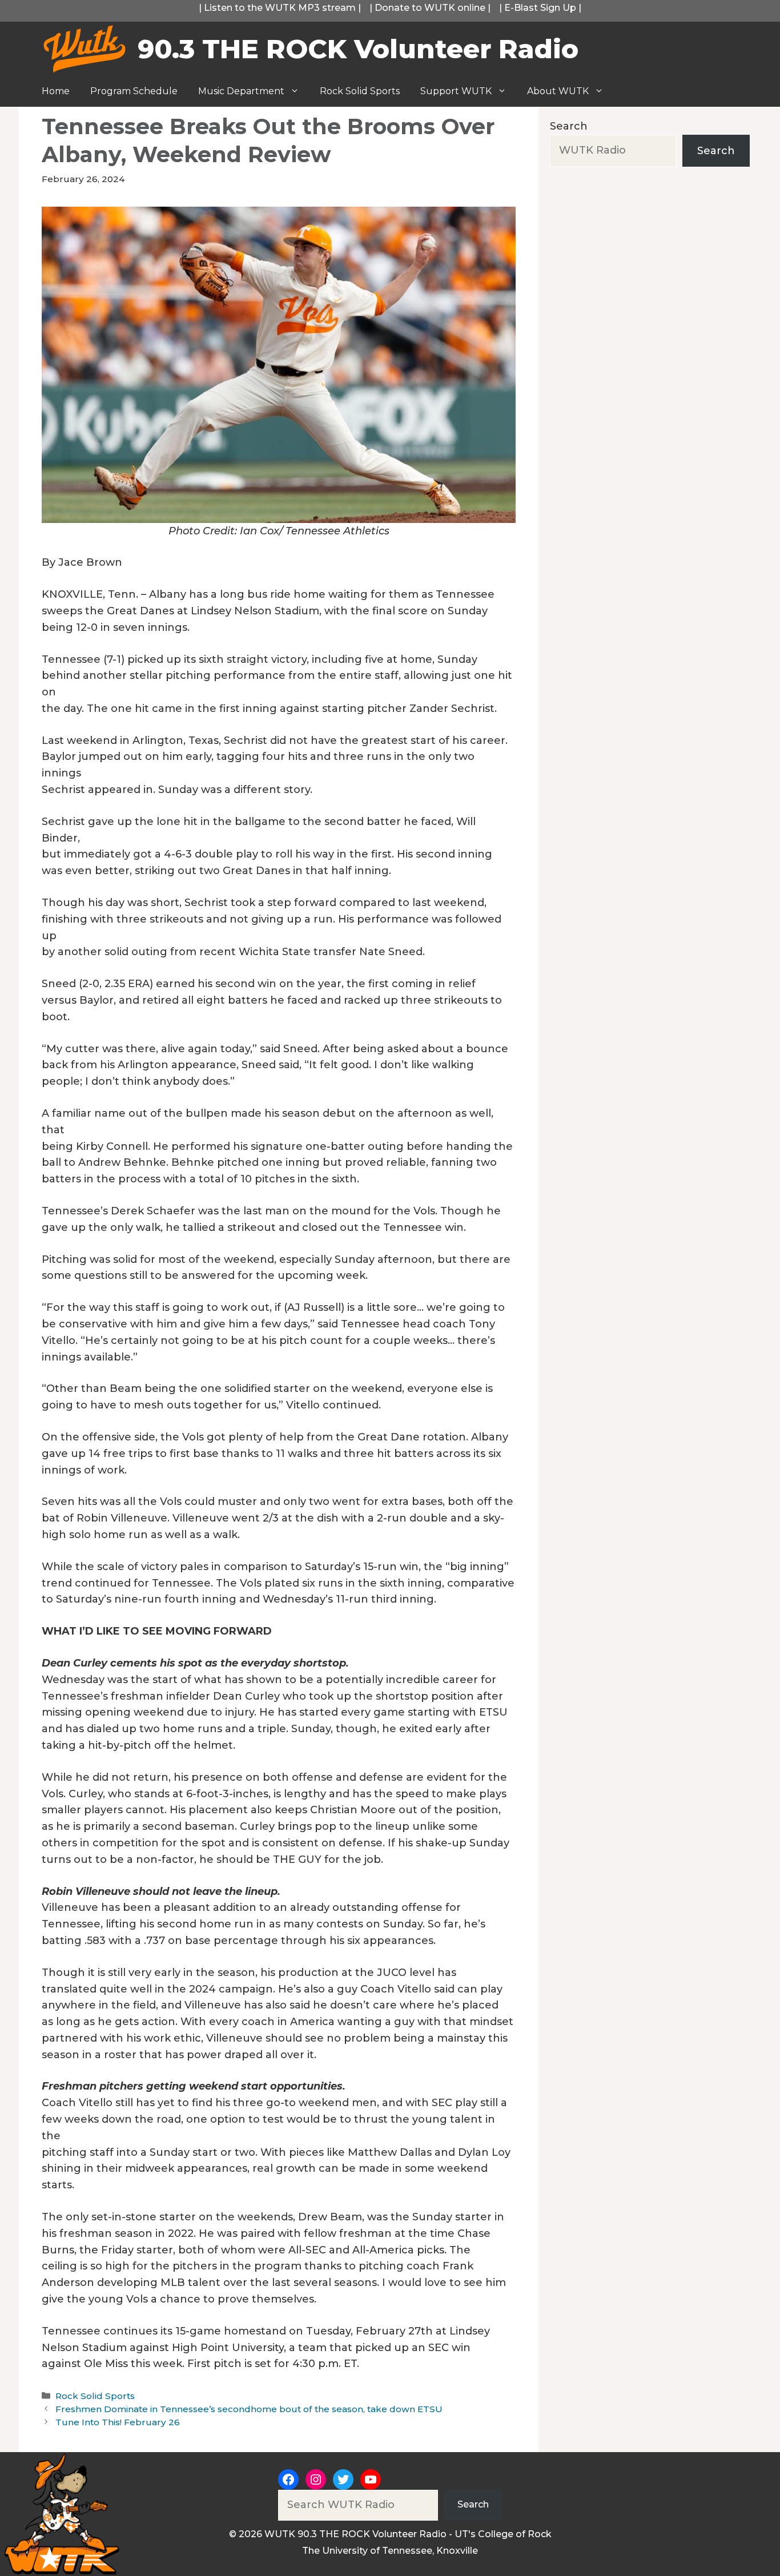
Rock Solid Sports (360, 91)
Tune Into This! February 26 (118, 2422)
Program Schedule (134, 91)
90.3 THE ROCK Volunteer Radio (358, 49)
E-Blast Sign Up (540, 8)
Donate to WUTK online (430, 8)
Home (56, 91)
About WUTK (558, 91)
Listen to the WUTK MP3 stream (280, 8)
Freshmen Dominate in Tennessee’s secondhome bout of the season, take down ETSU (249, 2409)
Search (569, 126)
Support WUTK (456, 91)
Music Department (241, 91)
